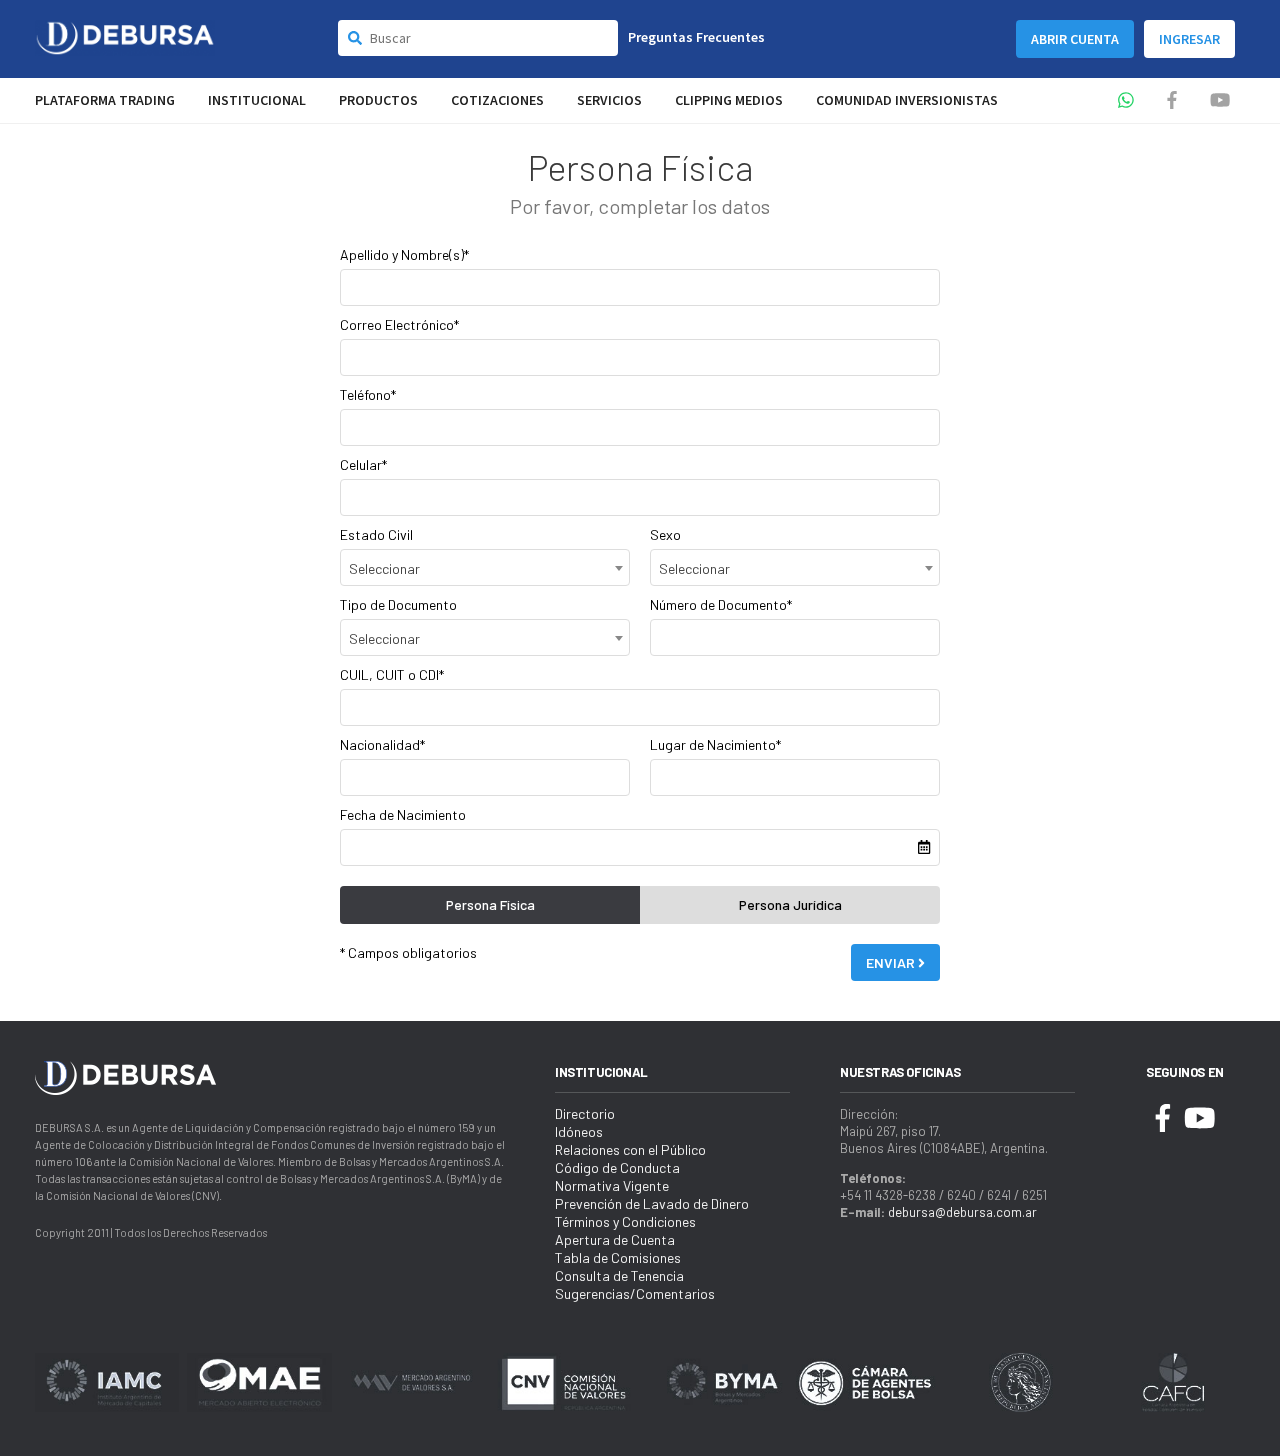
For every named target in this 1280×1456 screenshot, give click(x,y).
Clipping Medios (729, 100)
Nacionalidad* (382, 744)
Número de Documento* (721, 604)
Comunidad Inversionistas (907, 100)
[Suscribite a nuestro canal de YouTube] (1220, 100)
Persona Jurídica (790, 904)
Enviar (892, 962)
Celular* (363, 464)
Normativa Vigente (612, 1185)
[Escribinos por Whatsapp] (1126, 100)
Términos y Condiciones (625, 1221)
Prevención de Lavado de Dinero (652, 1203)
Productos (378, 100)
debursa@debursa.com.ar (962, 1212)
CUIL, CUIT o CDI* (392, 674)
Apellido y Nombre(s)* (404, 254)
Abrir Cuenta (1075, 39)
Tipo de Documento (398, 604)
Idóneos (579, 1131)
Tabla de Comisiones (618, 1257)
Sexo (665, 534)
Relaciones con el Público (630, 1149)
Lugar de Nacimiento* (715, 744)
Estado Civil (376, 534)
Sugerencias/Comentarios (635, 1293)
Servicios (609, 100)
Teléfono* (368, 394)
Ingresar (1189, 39)
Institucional (257, 100)
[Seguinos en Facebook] (1172, 100)
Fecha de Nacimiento (403, 814)
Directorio (585, 1113)
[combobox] (485, 567)
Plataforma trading (105, 100)
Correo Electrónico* (399, 324)
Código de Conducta (617, 1167)
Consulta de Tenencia (619, 1275)
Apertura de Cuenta (615, 1239)
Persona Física (490, 904)
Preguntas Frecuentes (696, 37)
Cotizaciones (497, 100)
